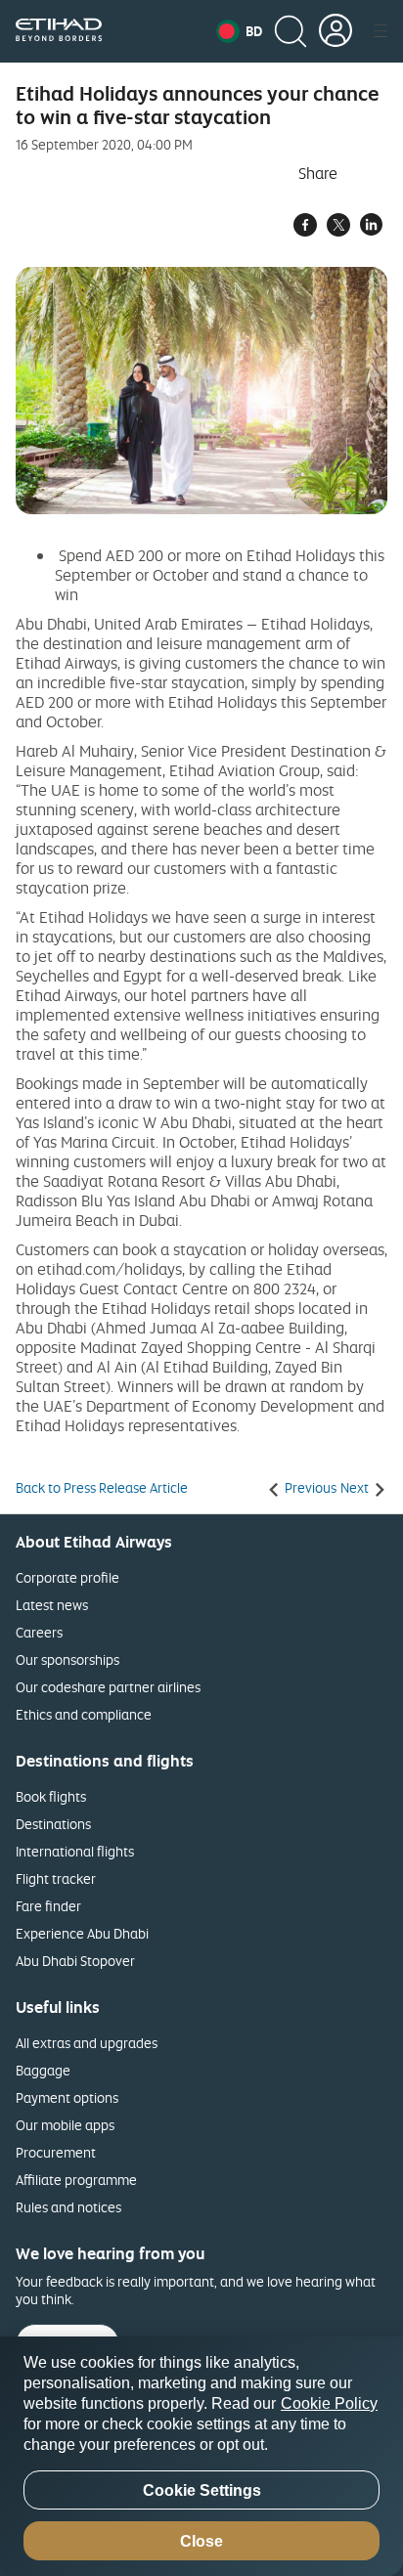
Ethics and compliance (84, 1714)
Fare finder (48, 1906)
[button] (239, 31)
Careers (39, 1632)
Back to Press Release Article (102, 1488)
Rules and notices (68, 2207)
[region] (201, 2456)
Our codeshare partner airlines (108, 1687)
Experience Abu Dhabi (82, 1933)
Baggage (43, 2070)
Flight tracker (56, 1878)
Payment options (67, 2097)
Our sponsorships (67, 1659)
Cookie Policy (329, 2403)
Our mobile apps (65, 2125)
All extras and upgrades (87, 2043)
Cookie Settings (202, 2490)
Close (201, 2541)
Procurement (56, 2152)
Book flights (51, 1796)
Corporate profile (67, 1577)
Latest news (52, 1605)
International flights (75, 1851)
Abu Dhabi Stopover (75, 1961)
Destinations (53, 1824)
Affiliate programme (76, 2180)
